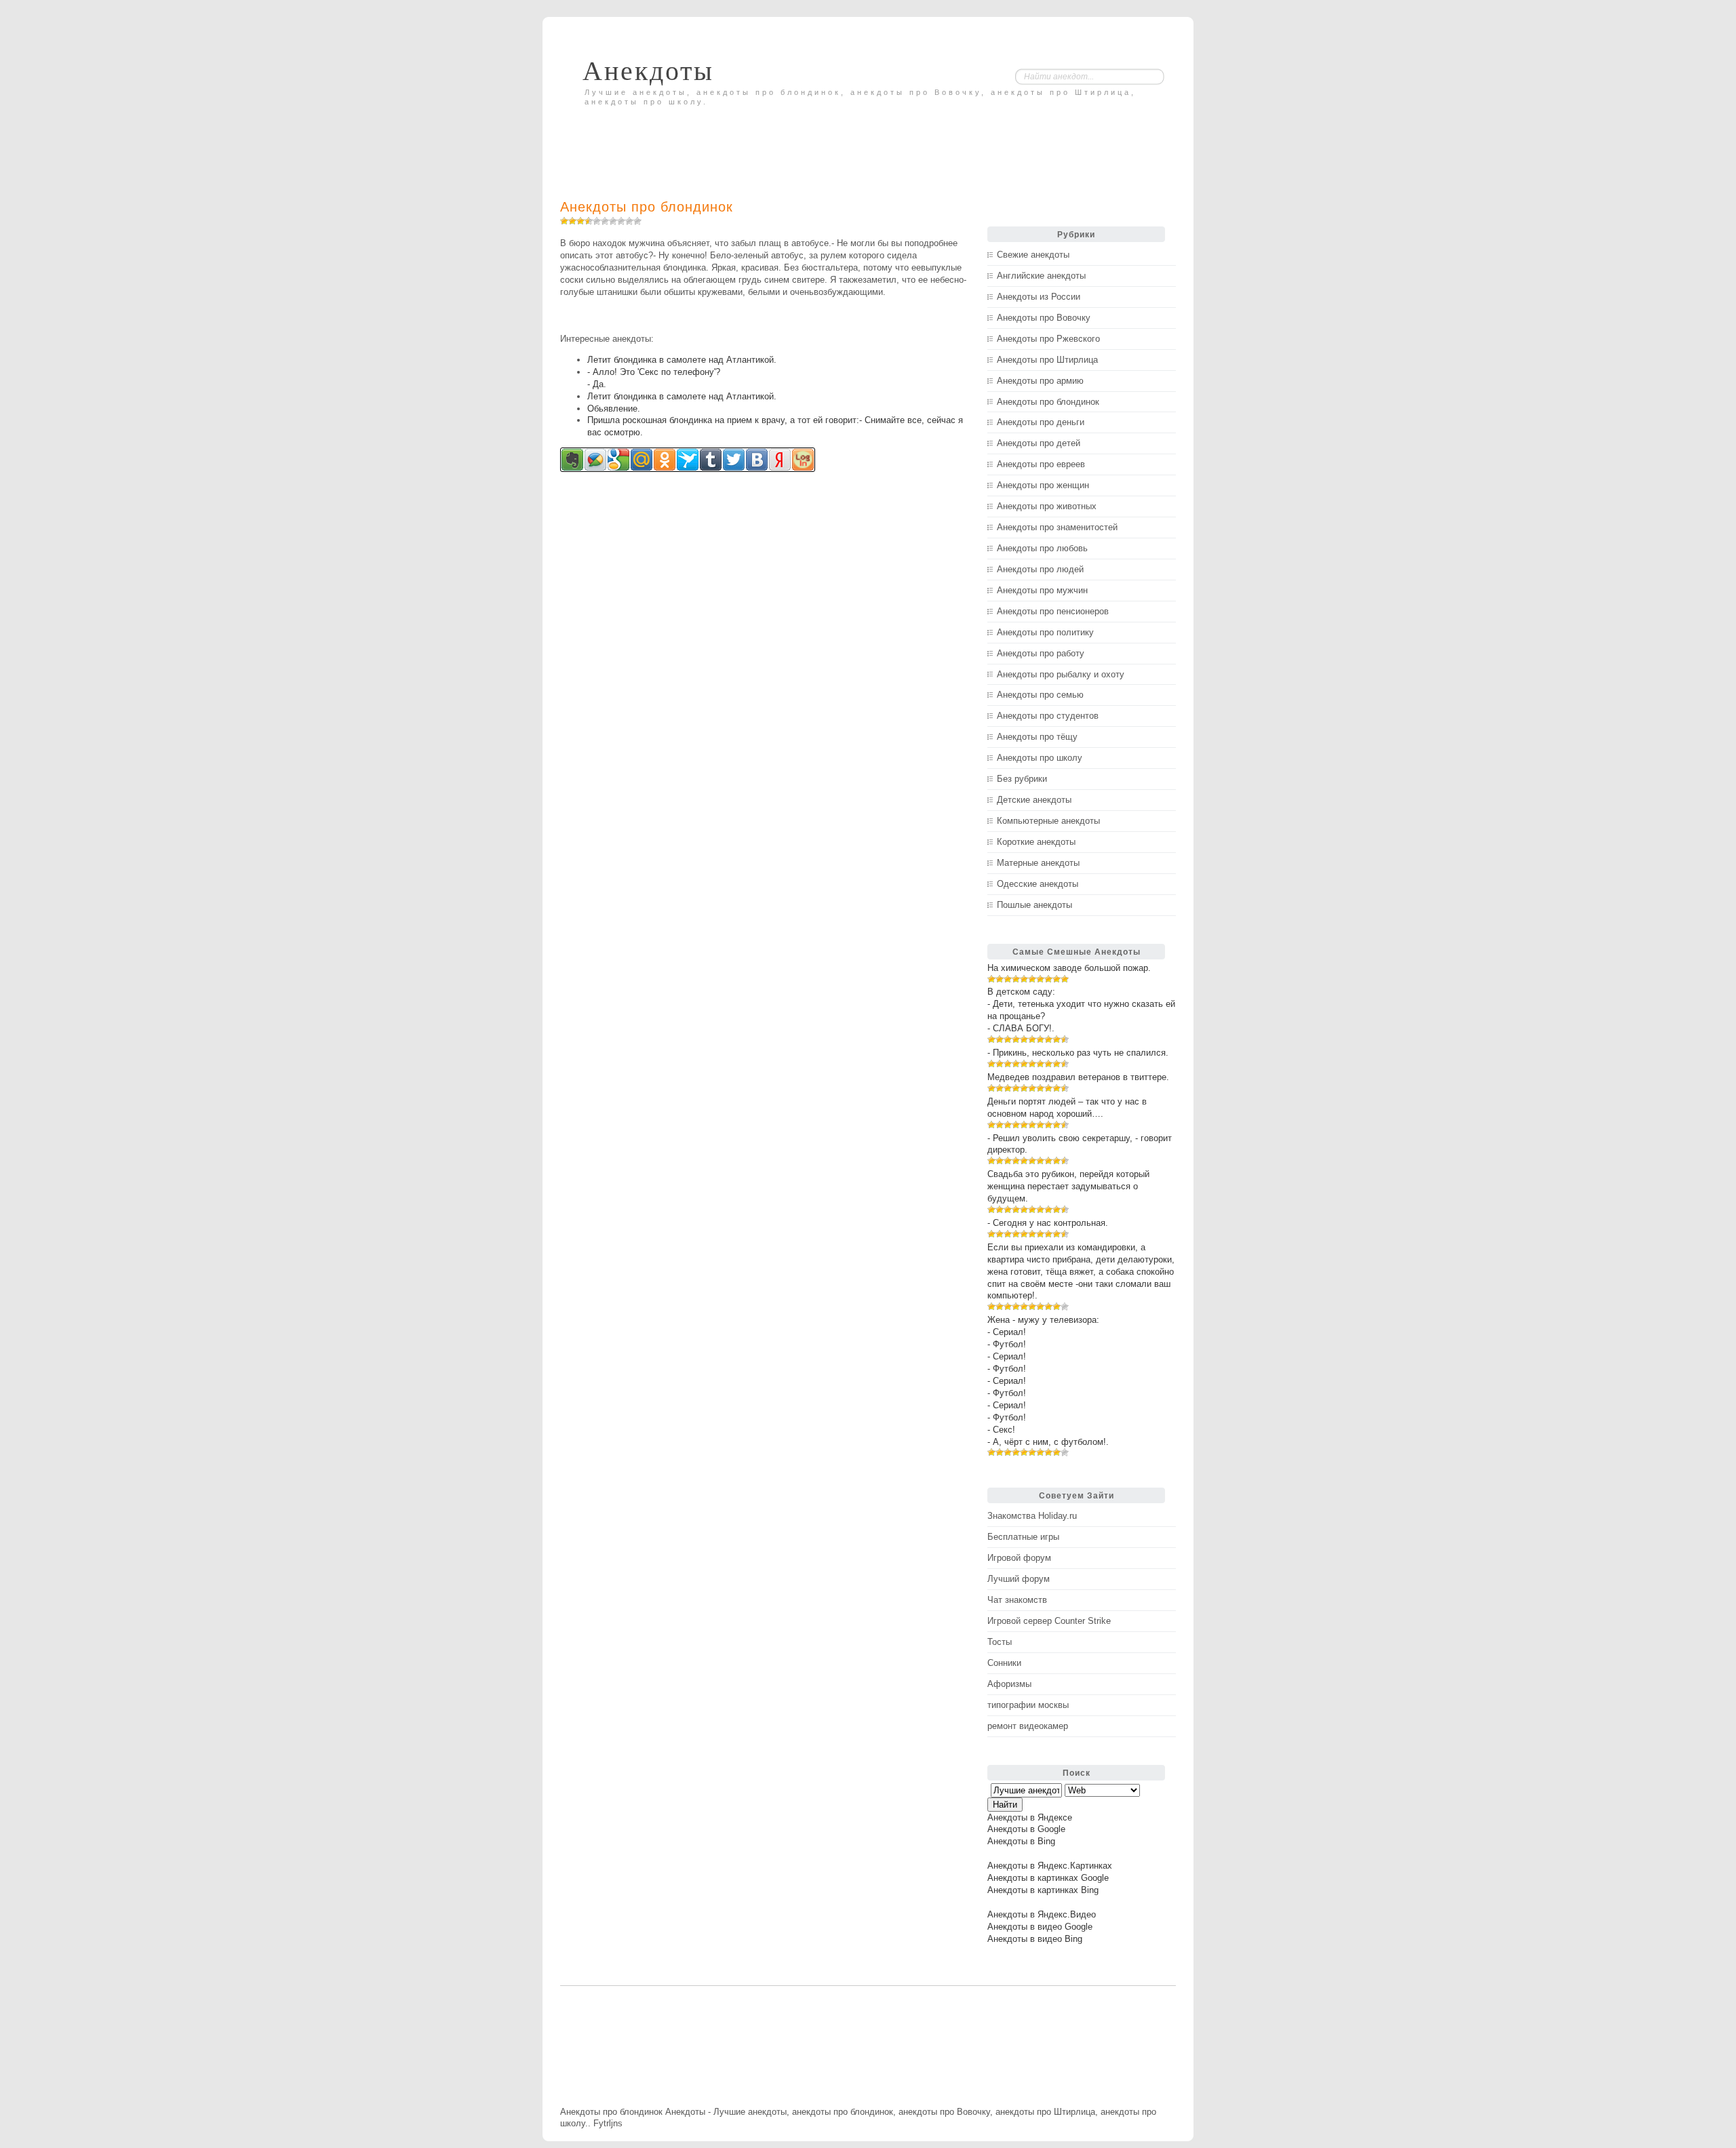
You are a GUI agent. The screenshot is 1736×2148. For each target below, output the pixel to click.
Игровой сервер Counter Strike (1049, 1621)
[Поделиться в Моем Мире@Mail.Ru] (642, 460)
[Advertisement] (719, 140)
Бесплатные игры (1023, 1537)
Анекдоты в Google (1026, 1829)
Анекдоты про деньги (1041, 422)
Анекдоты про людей (1040, 569)
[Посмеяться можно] (605, 221)
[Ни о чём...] (564, 221)
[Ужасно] (580, 221)
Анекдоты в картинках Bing (1043, 1890)
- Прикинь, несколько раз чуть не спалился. (1078, 1053)
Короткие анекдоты (1036, 842)
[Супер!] (629, 221)
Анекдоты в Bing (1021, 1841)
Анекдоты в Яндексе (1030, 1817)
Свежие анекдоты (1033, 255)
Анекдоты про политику (1045, 632)
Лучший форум (1019, 1579)
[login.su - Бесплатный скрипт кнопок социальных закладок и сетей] (803, 460)
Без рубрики (1022, 779)
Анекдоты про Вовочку (1044, 318)
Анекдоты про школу (1040, 758)
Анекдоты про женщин (1043, 485)
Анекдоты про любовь (1042, 548)
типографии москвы (1028, 1705)
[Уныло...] (589, 221)
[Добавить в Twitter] (734, 460)
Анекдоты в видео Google (1040, 1927)
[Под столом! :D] (637, 221)
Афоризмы (1009, 1684)
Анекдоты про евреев (1041, 464)
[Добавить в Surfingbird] (688, 460)
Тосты (1000, 1642)
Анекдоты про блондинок (647, 207)
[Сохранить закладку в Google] (595, 460)
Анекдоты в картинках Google (1048, 1878)
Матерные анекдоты (1038, 863)
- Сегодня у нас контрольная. (1048, 1223)
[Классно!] (621, 221)
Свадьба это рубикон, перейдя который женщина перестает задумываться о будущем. (1068, 1186)
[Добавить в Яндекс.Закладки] (780, 460)
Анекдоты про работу (1041, 653)
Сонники (1004, 1663)
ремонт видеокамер (1028, 1726)
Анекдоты (648, 71)
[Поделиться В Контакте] (757, 460)
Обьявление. (614, 409)
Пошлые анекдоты (1034, 905)
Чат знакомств (1017, 1600)
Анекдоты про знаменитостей (1057, 527)
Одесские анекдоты (1038, 884)
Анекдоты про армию (1040, 381)
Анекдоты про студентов (1048, 716)
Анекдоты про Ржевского (1048, 339)
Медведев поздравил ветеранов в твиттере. (1078, 1077)
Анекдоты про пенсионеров (1053, 611)
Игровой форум (1019, 1558)
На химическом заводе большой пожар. (1069, 968)
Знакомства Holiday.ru (1032, 1516)
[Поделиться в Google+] (618, 460)
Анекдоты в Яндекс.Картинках (1050, 1866)
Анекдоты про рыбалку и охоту (1061, 674)
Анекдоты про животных (1047, 506)
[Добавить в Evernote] (572, 460)
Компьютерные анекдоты (1048, 821)
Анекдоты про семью (1040, 695)
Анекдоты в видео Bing (1035, 1939)
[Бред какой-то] (572, 221)
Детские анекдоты (1034, 800)
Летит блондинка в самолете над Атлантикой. (682, 360)
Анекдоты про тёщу (1037, 737)
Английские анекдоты (1041, 276)
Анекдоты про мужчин (1042, 590)
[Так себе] (597, 221)
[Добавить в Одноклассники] (665, 460)
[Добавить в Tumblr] (711, 460)
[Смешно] (613, 221)
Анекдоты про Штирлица (1047, 360)
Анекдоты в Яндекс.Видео (1042, 1914)
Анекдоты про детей (1039, 443)
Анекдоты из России (1039, 297)
